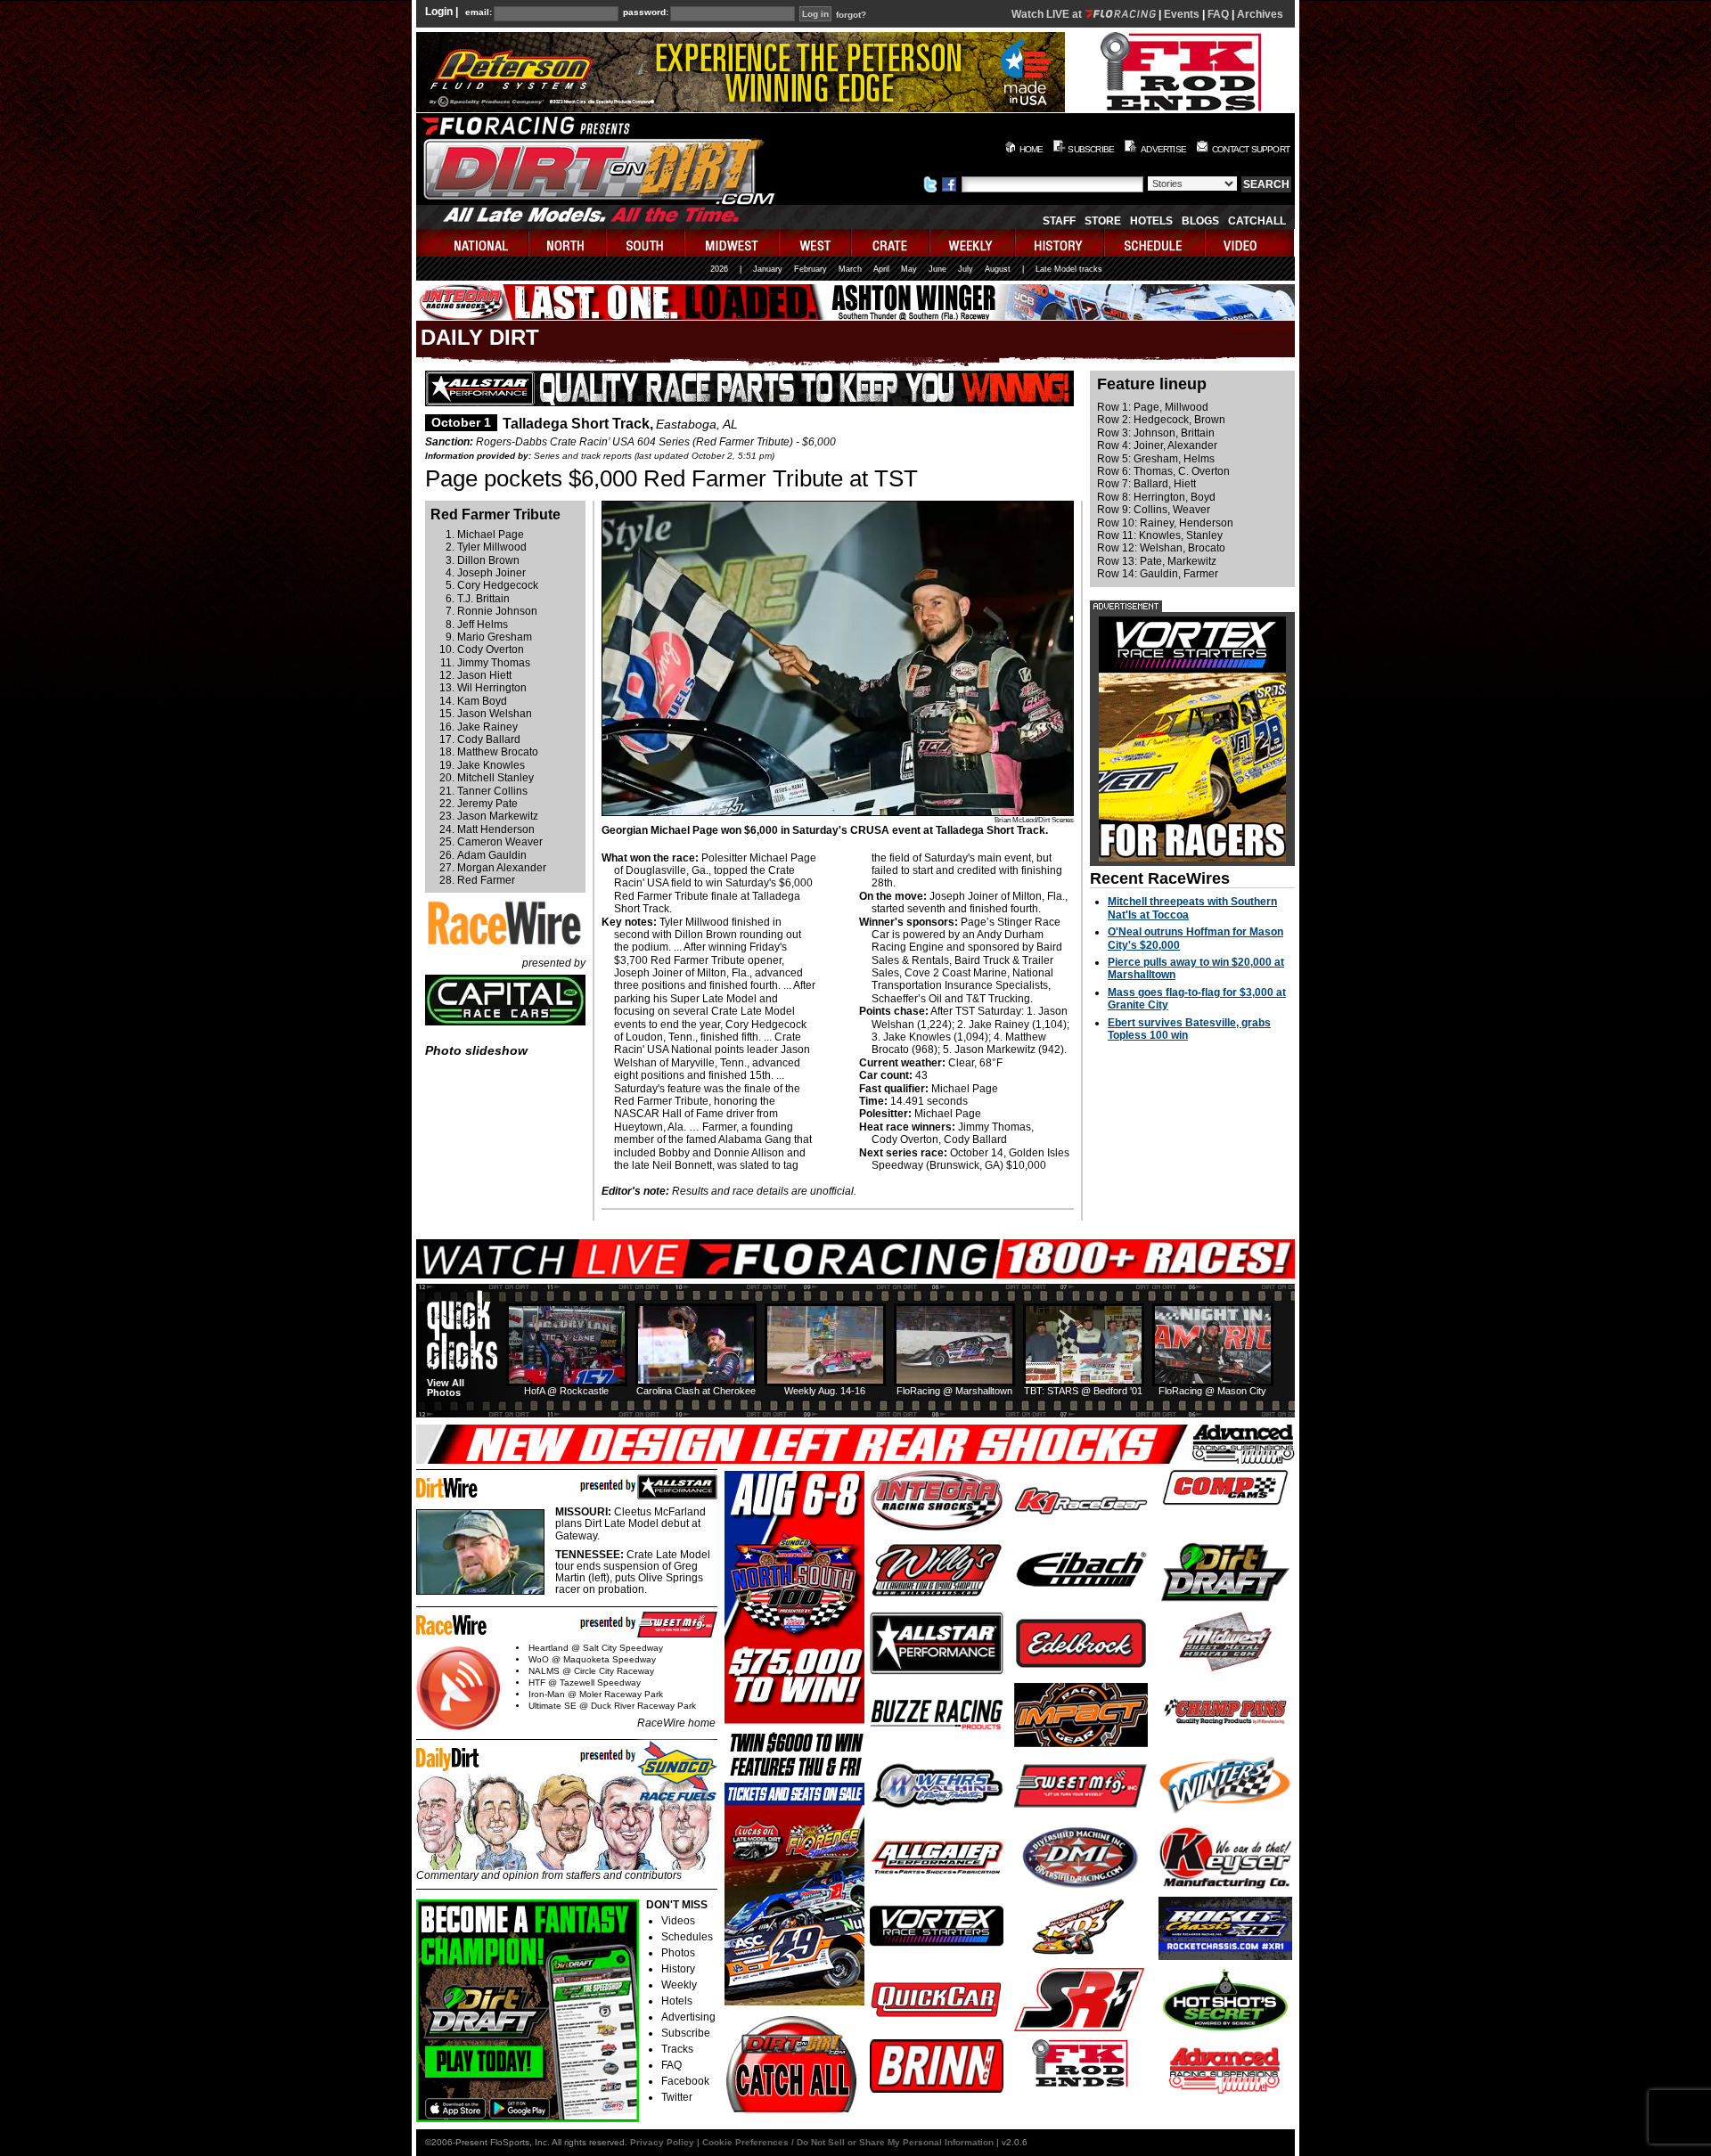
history (1060, 243)
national (473, 243)
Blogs (1200, 221)
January (768, 269)
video (1250, 243)
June (937, 269)
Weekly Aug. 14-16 (825, 1391)
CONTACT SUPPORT (1251, 149)
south (646, 243)
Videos (678, 1921)
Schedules (687, 1937)
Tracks (677, 2049)
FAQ (1218, 14)
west (816, 243)
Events (1182, 14)
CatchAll (1257, 221)
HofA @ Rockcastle (566, 1391)
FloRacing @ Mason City (1212, 1391)
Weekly (679, 1985)
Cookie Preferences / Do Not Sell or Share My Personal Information (848, 2142)
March (850, 269)
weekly (973, 243)
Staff (1059, 221)
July (966, 269)
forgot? (851, 15)
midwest (733, 243)
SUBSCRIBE (1091, 149)
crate (891, 243)
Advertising (688, 2017)
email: (479, 12)
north (568, 243)
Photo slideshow (476, 1050)
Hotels (1151, 221)
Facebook (685, 2081)
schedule (1155, 243)
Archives (1260, 14)
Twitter (677, 2097)
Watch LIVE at (1048, 14)
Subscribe (686, 2033)
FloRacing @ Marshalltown (954, 1391)
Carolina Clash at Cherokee (696, 1391)
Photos (678, 1953)
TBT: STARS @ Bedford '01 (1083, 1391)
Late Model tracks (1069, 269)
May (909, 269)
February (810, 269)
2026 (719, 269)
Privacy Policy (662, 2142)
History (678, 1969)
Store (1103, 221)
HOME (1032, 149)
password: (646, 12)
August (998, 269)
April (881, 269)
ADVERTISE (1163, 149)
